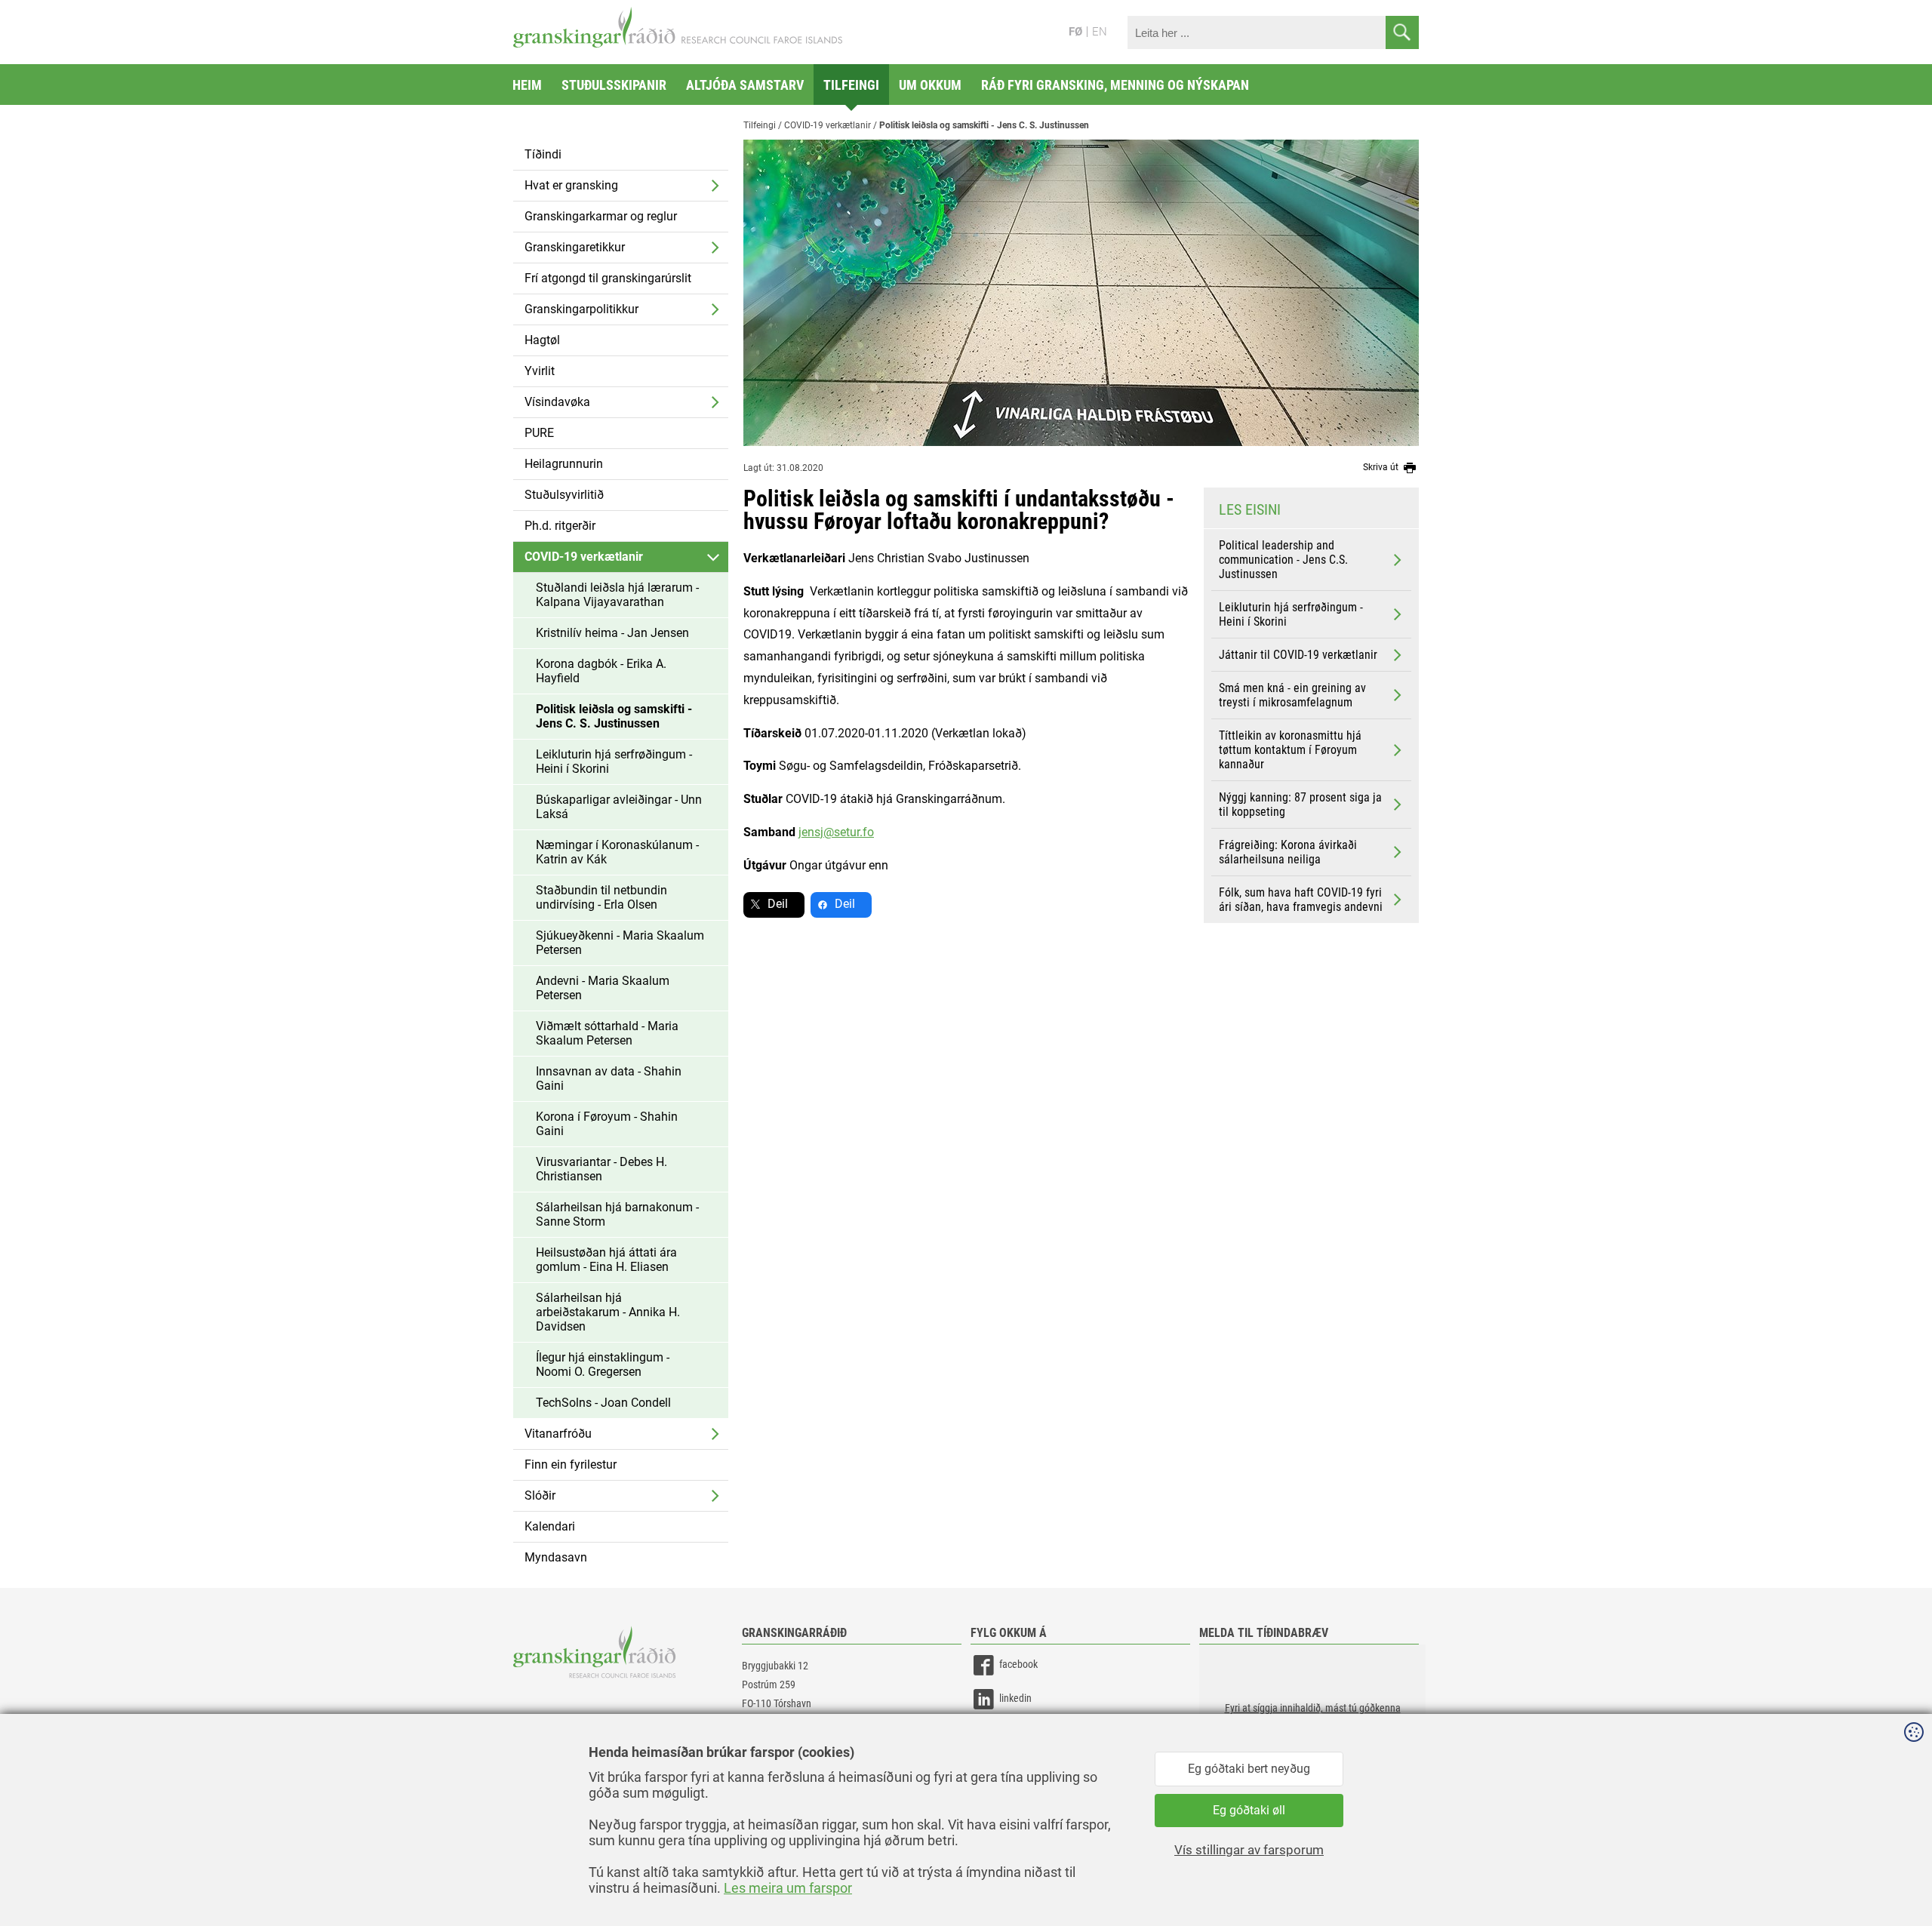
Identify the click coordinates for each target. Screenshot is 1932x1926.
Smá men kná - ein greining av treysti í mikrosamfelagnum (1292, 695)
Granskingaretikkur (575, 247)
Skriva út (1382, 467)
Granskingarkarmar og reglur (601, 216)
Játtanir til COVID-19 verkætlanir (1298, 655)
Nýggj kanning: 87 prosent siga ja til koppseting (1300, 805)
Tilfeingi (851, 85)
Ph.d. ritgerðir (560, 526)
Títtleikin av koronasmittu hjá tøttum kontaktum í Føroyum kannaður (1290, 750)
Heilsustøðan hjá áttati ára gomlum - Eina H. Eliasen (606, 1260)
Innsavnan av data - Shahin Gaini (609, 1078)
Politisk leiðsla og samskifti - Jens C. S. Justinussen (614, 716)
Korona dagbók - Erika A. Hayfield (601, 671)
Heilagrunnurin (564, 464)
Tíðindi (543, 154)
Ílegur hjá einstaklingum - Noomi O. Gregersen (603, 1365)
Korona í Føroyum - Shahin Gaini (607, 1124)
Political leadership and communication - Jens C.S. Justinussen (1283, 560)
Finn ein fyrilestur (571, 1464)
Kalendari (550, 1526)
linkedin (1015, 1698)
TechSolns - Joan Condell (603, 1403)
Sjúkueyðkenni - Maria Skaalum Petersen (620, 943)
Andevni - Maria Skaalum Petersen (603, 988)
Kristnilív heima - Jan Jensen (612, 633)
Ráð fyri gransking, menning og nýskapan (1115, 85)
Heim (527, 85)
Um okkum (930, 85)
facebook (1018, 1664)
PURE (539, 433)
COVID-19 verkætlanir (584, 557)
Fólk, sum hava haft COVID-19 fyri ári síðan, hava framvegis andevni (1301, 900)
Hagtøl (542, 340)
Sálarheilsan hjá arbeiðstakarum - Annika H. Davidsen (608, 1312)
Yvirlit (540, 371)
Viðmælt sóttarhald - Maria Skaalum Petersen (607, 1033)
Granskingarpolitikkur (581, 309)
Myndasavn (556, 1557)
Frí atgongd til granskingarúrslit (608, 278)
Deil (778, 904)
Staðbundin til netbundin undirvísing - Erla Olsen (601, 897)
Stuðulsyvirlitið (564, 495)
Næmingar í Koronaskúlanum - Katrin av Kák (617, 852)
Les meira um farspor (788, 1888)
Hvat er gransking (571, 185)
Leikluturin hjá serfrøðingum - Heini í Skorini (614, 761)
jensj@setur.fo (836, 832)
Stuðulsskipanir (614, 85)
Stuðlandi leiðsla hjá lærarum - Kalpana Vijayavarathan (617, 595)
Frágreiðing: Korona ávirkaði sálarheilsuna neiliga (1288, 852)
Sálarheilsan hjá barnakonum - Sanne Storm (617, 1214)
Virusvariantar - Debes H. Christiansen (601, 1169)
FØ (1075, 32)
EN (1100, 32)
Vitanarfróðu (558, 1434)
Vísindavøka (557, 402)
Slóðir (540, 1495)
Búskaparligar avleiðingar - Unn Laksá (619, 807)
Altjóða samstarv (745, 85)
